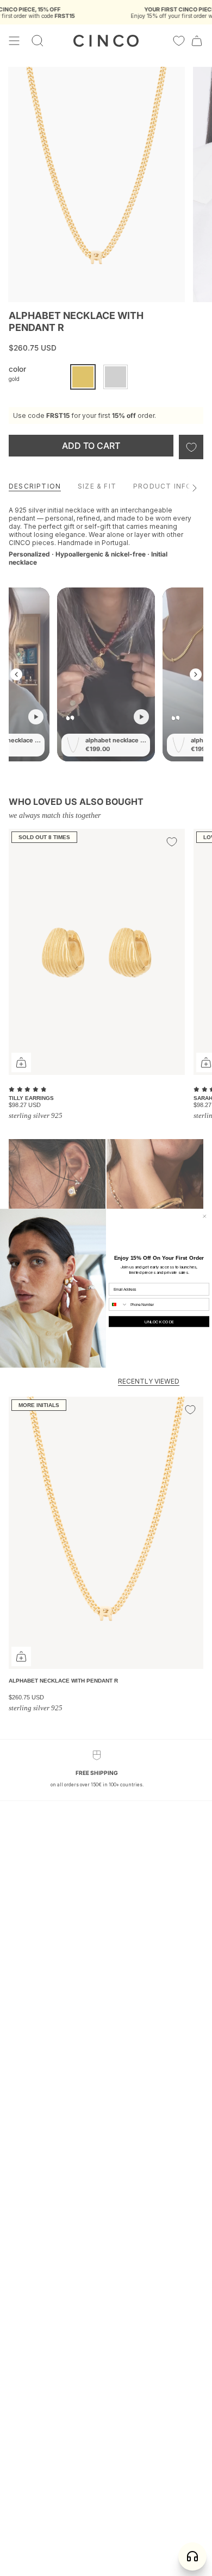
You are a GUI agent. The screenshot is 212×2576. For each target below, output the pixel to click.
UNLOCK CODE (159, 1322)
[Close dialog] (205, 1216)
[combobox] (119, 1304)
